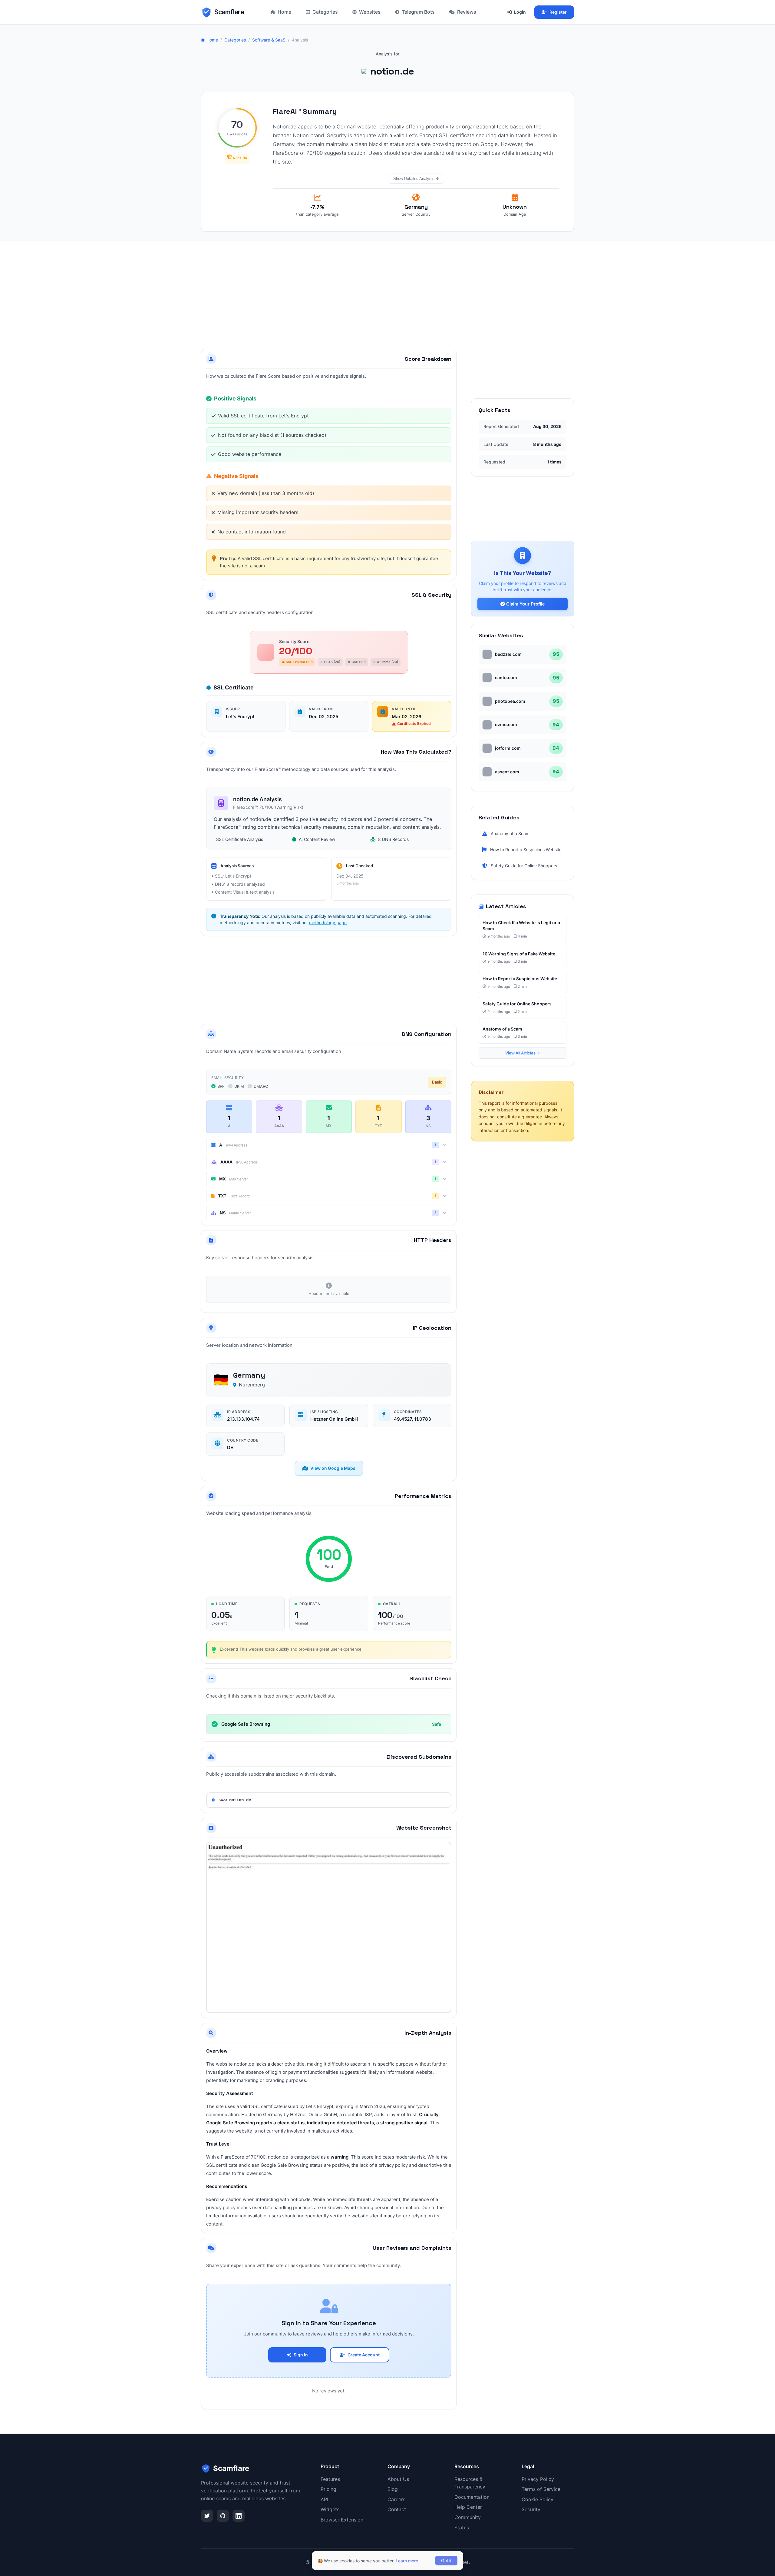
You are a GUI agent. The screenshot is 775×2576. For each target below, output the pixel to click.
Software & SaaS (269, 40)
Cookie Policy (538, 2499)
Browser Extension (342, 2520)
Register (558, 12)
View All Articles (521, 1053)
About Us (398, 2479)
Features (330, 2479)
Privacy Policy (538, 2479)
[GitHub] (223, 2516)
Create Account (364, 2355)
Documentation (472, 2497)
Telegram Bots (418, 12)
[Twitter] (207, 2516)
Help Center (468, 2507)
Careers (396, 2499)
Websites (370, 12)
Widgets (330, 2509)
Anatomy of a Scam (510, 833)
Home (284, 12)
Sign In (301, 2355)
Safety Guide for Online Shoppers (524, 866)
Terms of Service (541, 2489)
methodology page (328, 923)
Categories (325, 12)
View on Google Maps (333, 1468)
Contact (397, 2509)
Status (462, 2528)
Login (520, 12)
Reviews (467, 12)
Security (531, 2509)
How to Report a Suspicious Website (526, 850)
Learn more (407, 2561)
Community (468, 2517)
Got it (446, 2561)
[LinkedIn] (239, 2516)
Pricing (328, 2489)
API (324, 2499)
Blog (393, 2489)
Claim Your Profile (525, 604)
